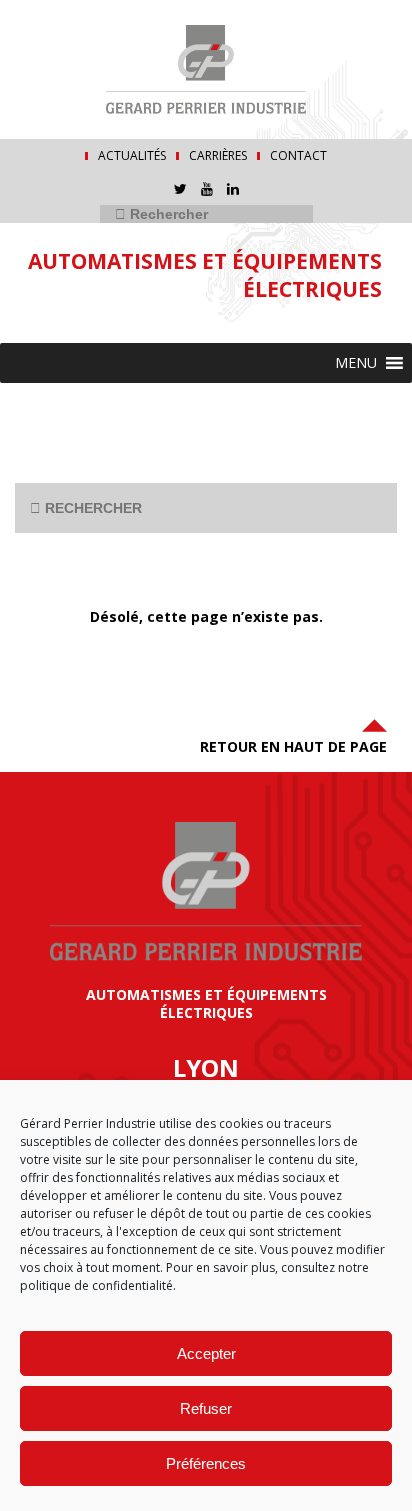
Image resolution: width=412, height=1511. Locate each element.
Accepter (206, 1353)
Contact (298, 156)
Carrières (218, 156)
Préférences (206, 1463)
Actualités (132, 156)
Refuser (206, 1408)
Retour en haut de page (293, 746)
